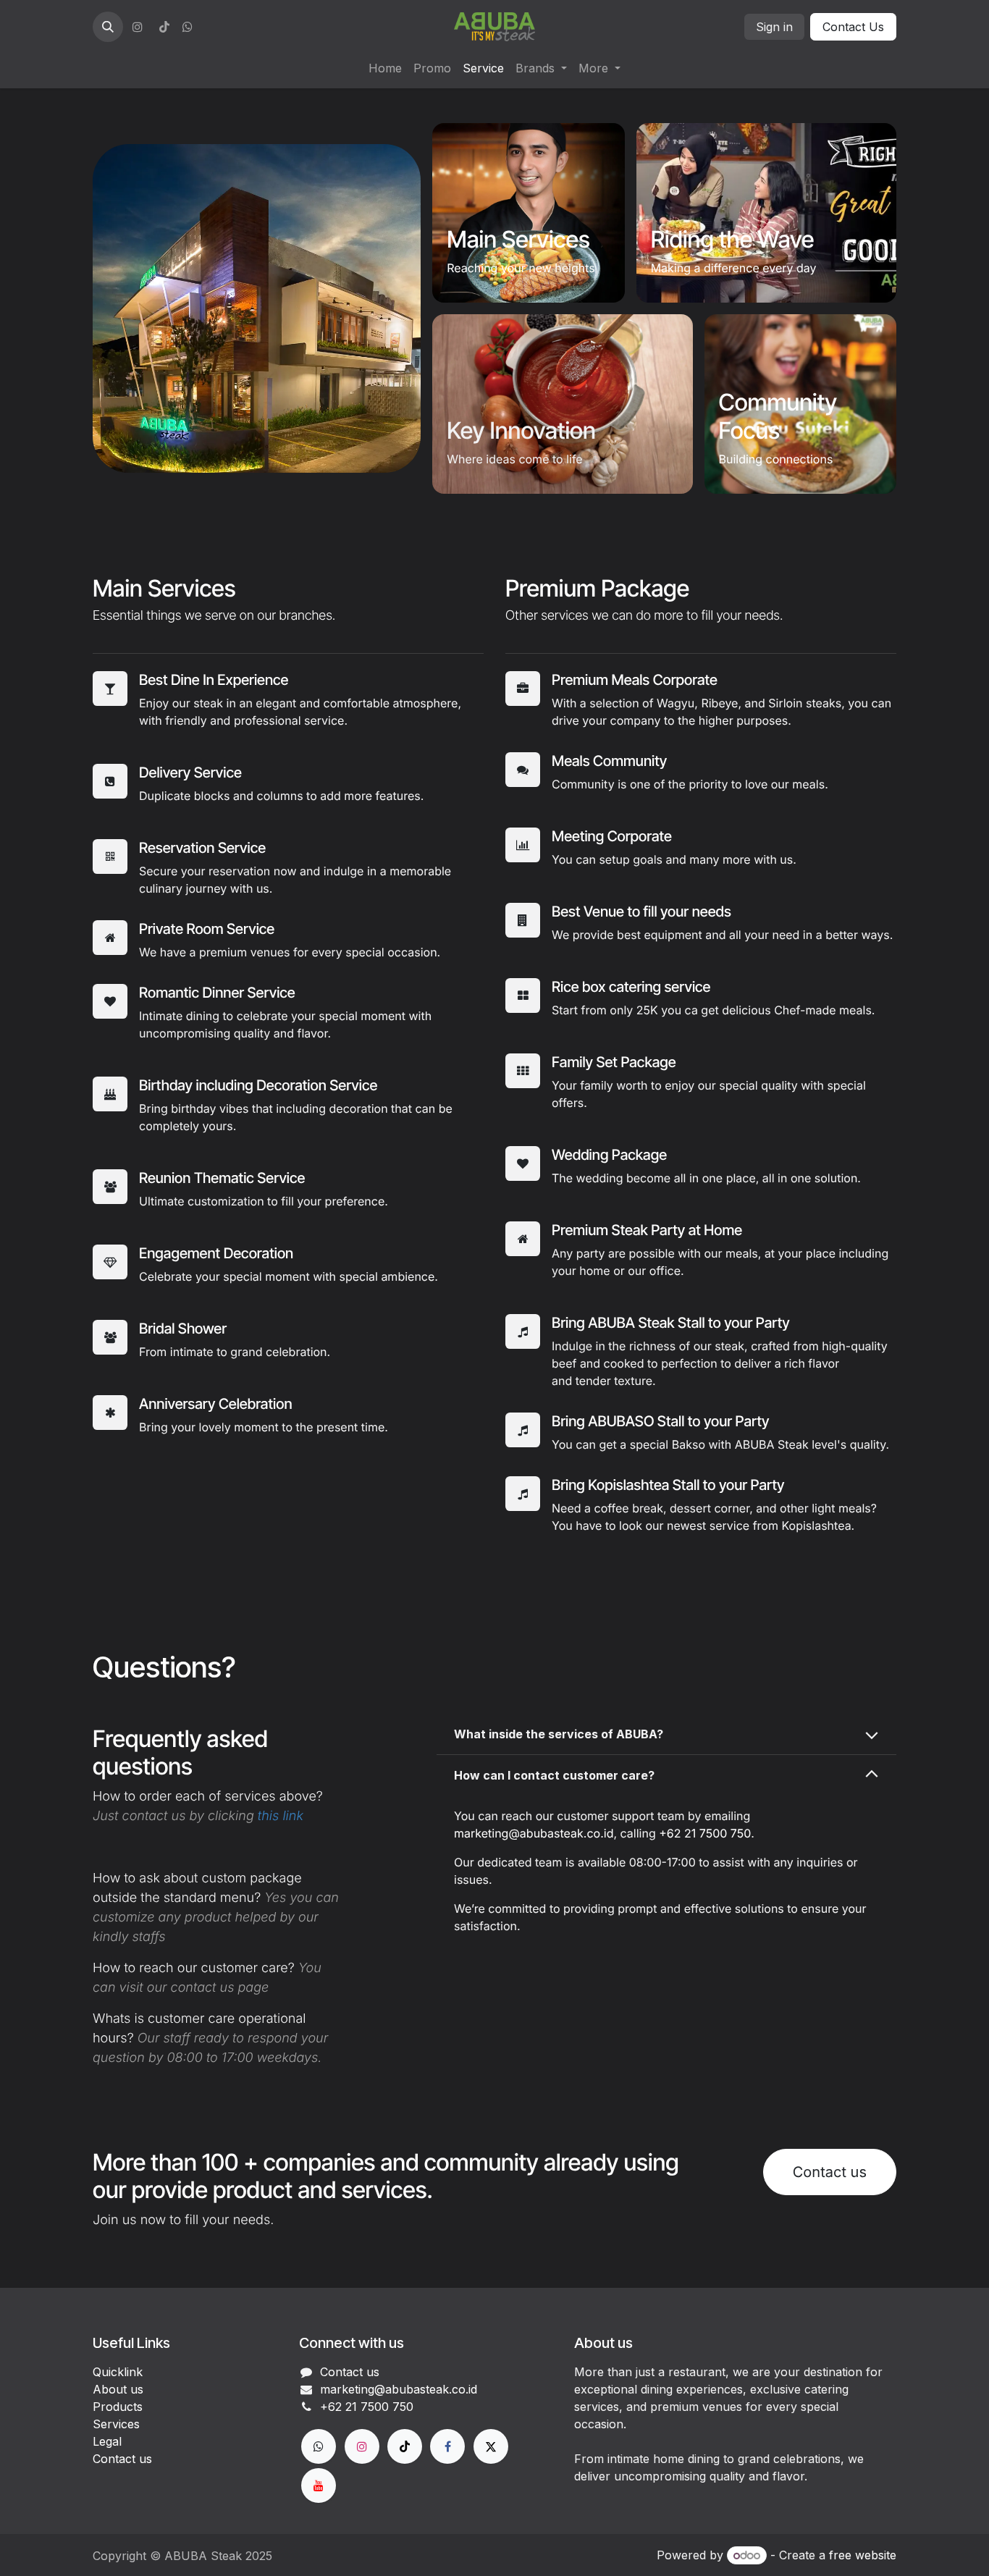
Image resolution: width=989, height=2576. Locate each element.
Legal (107, 2441)
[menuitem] (385, 68)
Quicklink (118, 2372)
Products (118, 2407)
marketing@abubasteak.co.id (534, 1833)
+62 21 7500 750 (705, 1833)
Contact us (830, 2172)
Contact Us (853, 27)
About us (118, 2389)
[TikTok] (164, 27)
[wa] (188, 27)
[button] (108, 27)
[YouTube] (319, 2485)
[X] (491, 2446)
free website (863, 2555)
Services (116, 2424)
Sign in (774, 27)
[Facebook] (447, 2446)
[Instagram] (138, 27)
